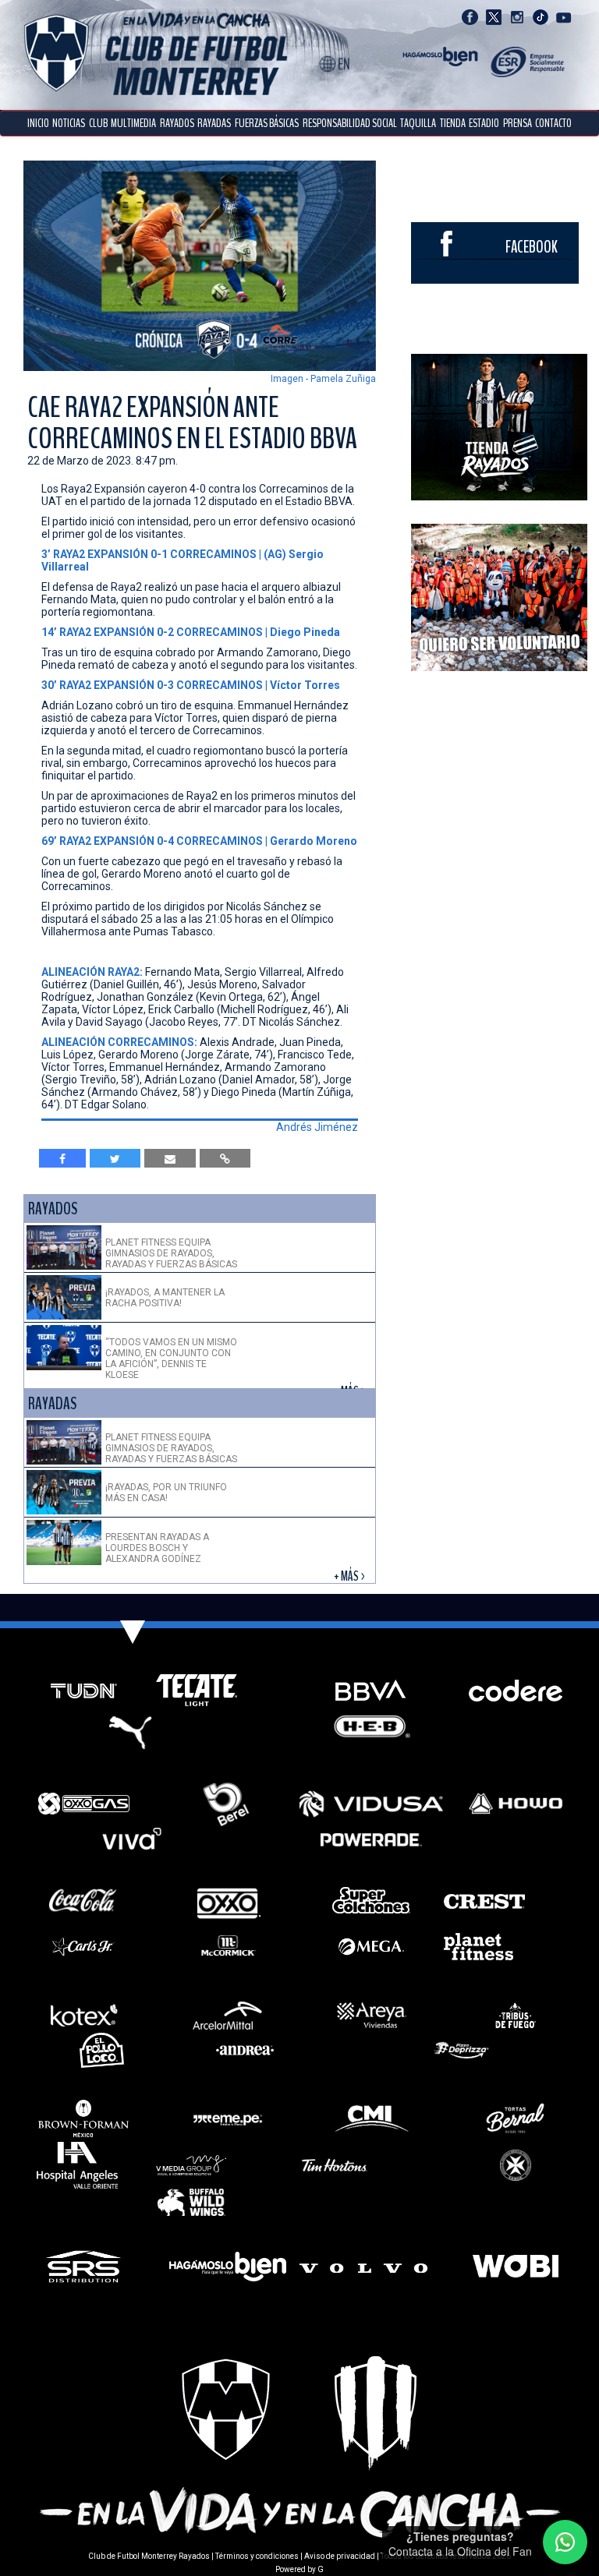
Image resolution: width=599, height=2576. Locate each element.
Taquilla (418, 123)
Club (98, 123)
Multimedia (133, 123)
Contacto (553, 123)
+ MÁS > (351, 1576)
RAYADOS (177, 123)
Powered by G (299, 2569)
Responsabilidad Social (350, 123)
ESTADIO (484, 123)
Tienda (453, 123)
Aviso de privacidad (340, 2556)
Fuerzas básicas (267, 123)
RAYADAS (214, 123)
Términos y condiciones (257, 2556)
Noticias (69, 123)
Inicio (38, 123)
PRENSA (517, 123)
